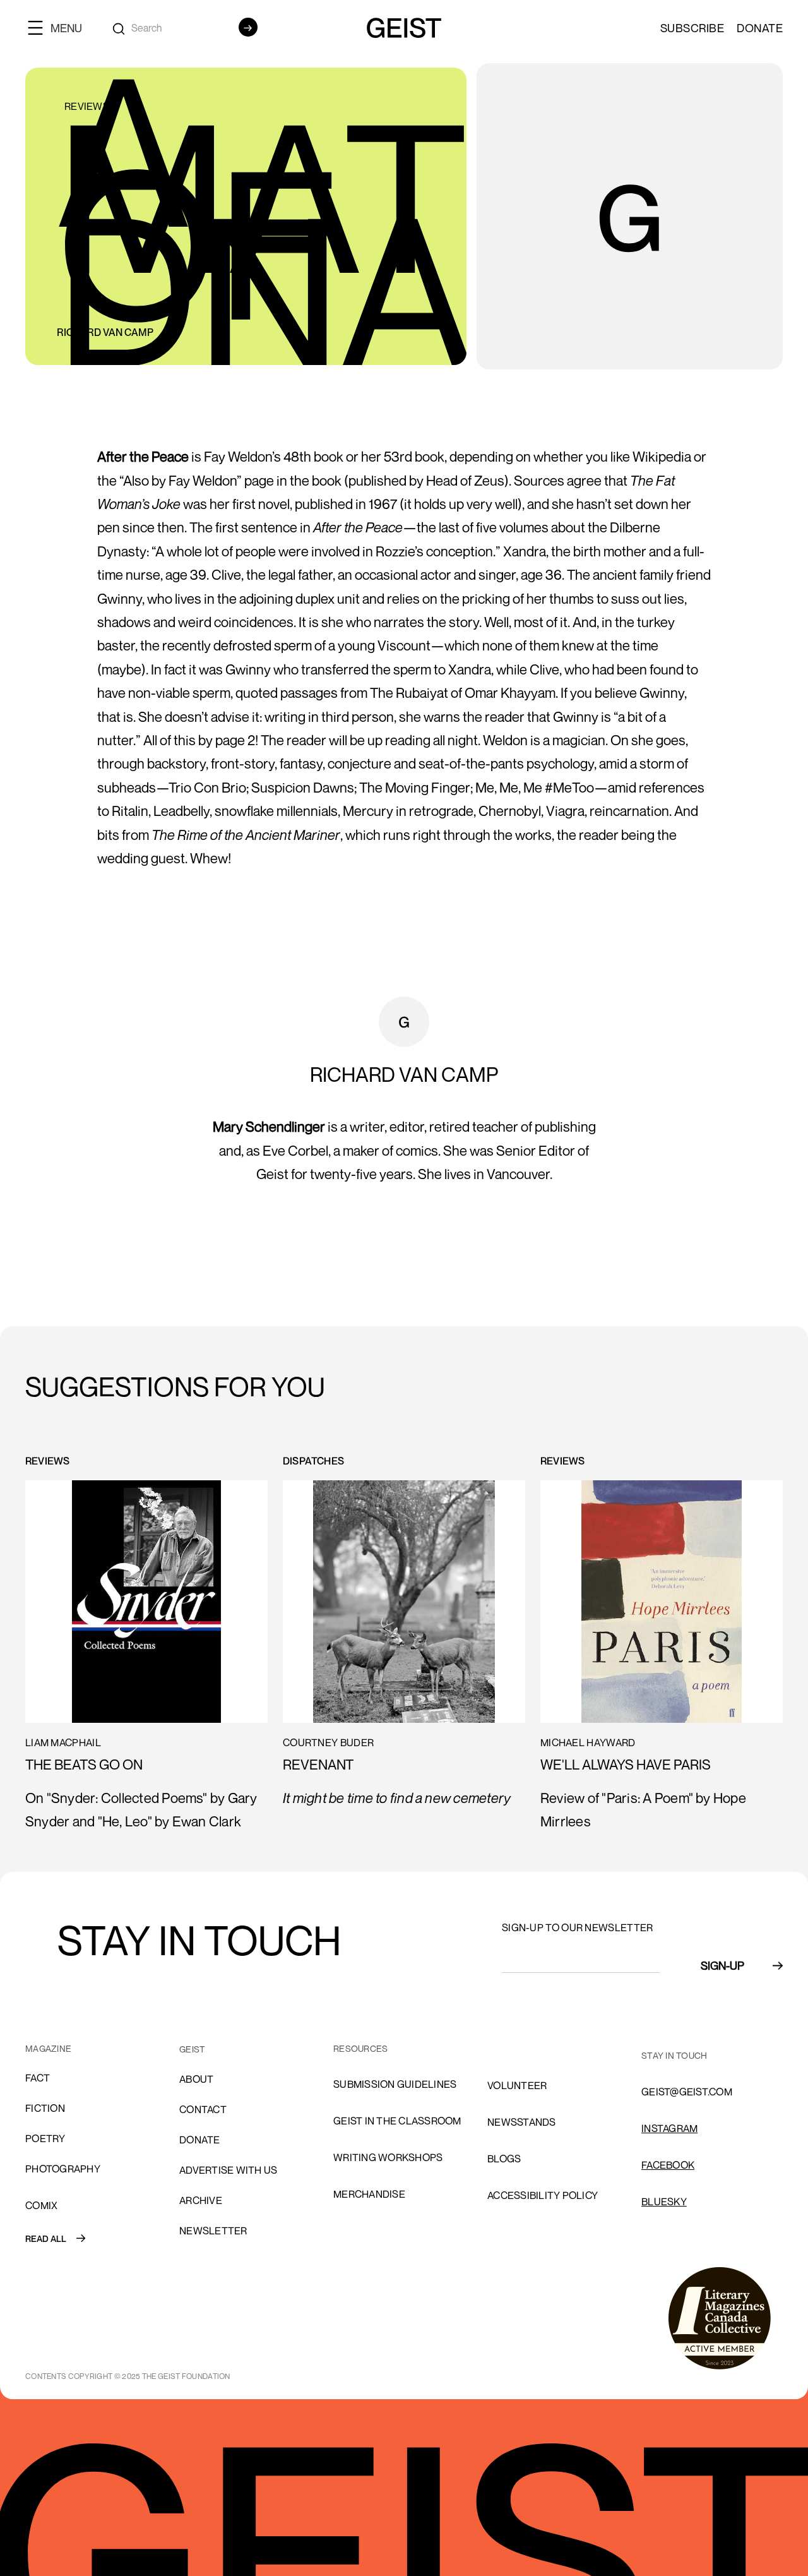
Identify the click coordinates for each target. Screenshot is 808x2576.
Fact (38, 2078)
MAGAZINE (48, 2048)
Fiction (45, 2108)
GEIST (192, 2049)
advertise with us (228, 2170)
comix (41, 2205)
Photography (63, 2169)
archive (201, 2200)
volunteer (517, 2085)
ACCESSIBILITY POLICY (543, 2195)
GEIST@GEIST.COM (687, 2092)
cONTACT (203, 2109)
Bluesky (664, 2202)
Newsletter (213, 2231)
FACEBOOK (668, 2165)
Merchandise (369, 2194)
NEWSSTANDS (522, 2122)
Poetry (45, 2138)
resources (360, 2048)
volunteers (520, 2049)
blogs (504, 2159)
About (196, 2079)
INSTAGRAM (669, 2128)
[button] (60, 27)
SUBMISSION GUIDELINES (395, 2084)
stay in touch (674, 2055)
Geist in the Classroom (397, 2121)
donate (200, 2140)
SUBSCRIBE (692, 28)
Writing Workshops (388, 2157)
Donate (760, 28)
